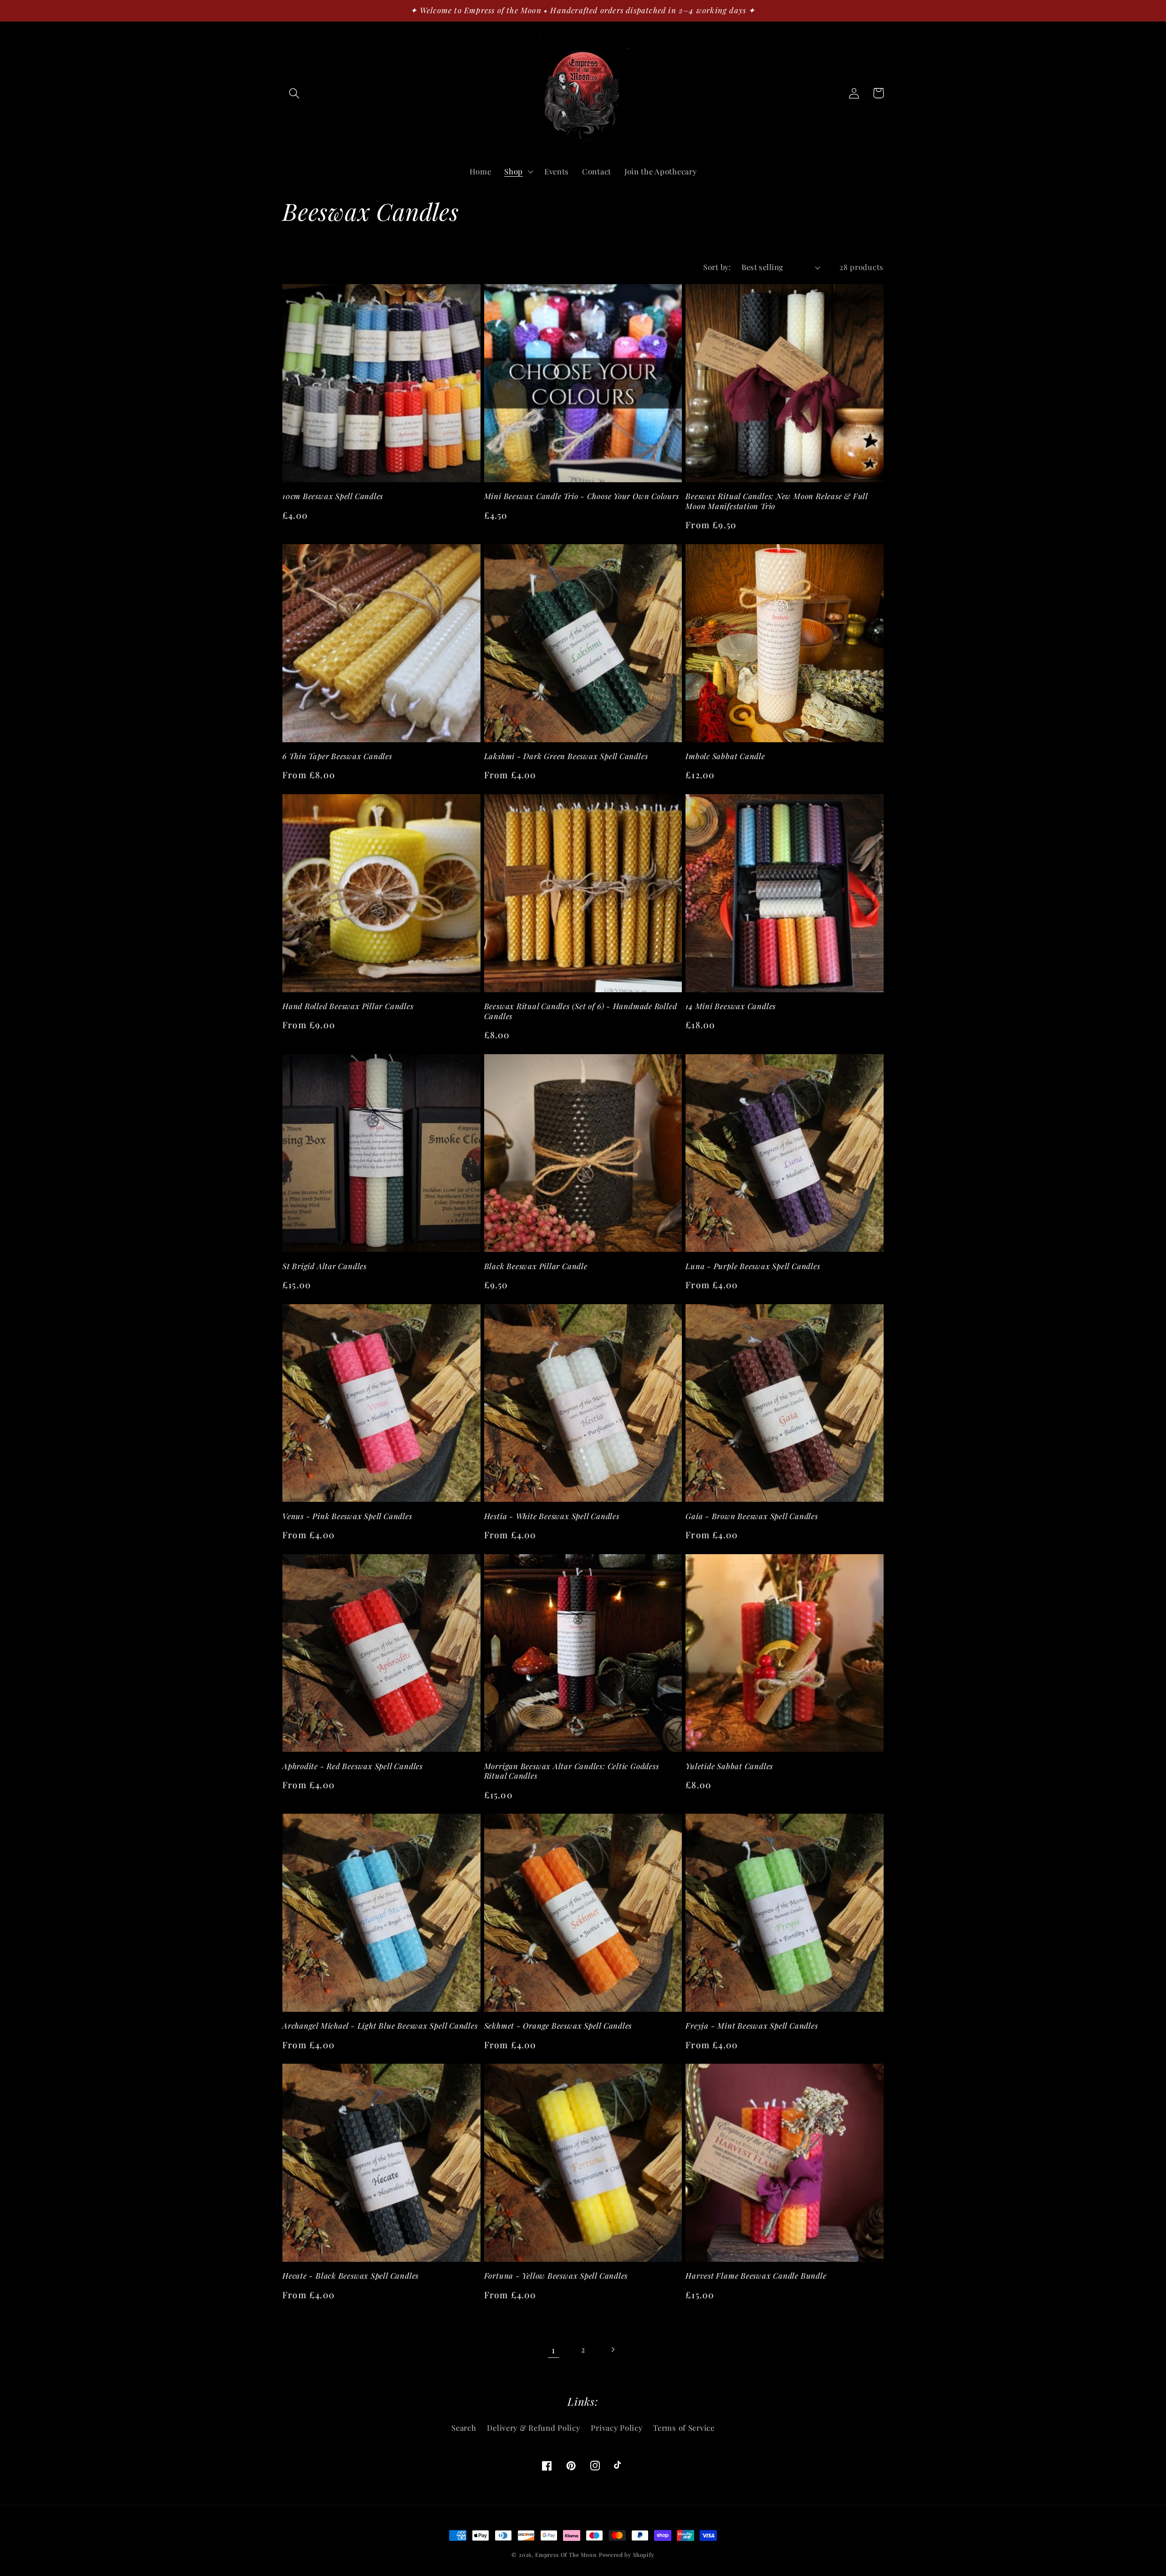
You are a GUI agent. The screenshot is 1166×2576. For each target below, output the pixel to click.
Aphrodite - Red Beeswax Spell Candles (353, 1766)
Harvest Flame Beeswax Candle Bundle (756, 2276)
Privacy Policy (616, 2428)
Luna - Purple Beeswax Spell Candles (753, 1266)
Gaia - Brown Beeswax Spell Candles (752, 1516)
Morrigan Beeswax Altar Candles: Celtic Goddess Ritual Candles (572, 1771)
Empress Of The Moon (566, 2555)
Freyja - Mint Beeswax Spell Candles (752, 2026)
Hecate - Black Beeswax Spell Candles (350, 2276)
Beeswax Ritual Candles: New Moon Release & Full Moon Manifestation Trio (777, 501)
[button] (294, 93)
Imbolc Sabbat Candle (725, 756)
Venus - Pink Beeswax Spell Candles (347, 1516)
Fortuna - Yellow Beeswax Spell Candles (556, 2276)
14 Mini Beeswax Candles (731, 1006)
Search (464, 2428)
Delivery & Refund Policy (533, 2428)
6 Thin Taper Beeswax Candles (337, 756)
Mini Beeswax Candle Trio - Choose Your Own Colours (582, 496)
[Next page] (612, 2350)
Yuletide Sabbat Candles (729, 1766)
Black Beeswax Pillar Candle (536, 1266)
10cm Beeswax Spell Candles (333, 496)
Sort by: (717, 267)
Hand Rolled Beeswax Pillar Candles (348, 1006)
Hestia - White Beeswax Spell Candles (552, 1516)
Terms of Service (684, 2428)
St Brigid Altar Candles (325, 1266)
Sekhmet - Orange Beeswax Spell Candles (558, 2026)
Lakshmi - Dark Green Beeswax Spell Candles (566, 756)
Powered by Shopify (627, 2555)
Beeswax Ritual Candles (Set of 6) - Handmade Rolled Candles (581, 1011)
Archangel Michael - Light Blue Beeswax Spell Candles (380, 2026)
